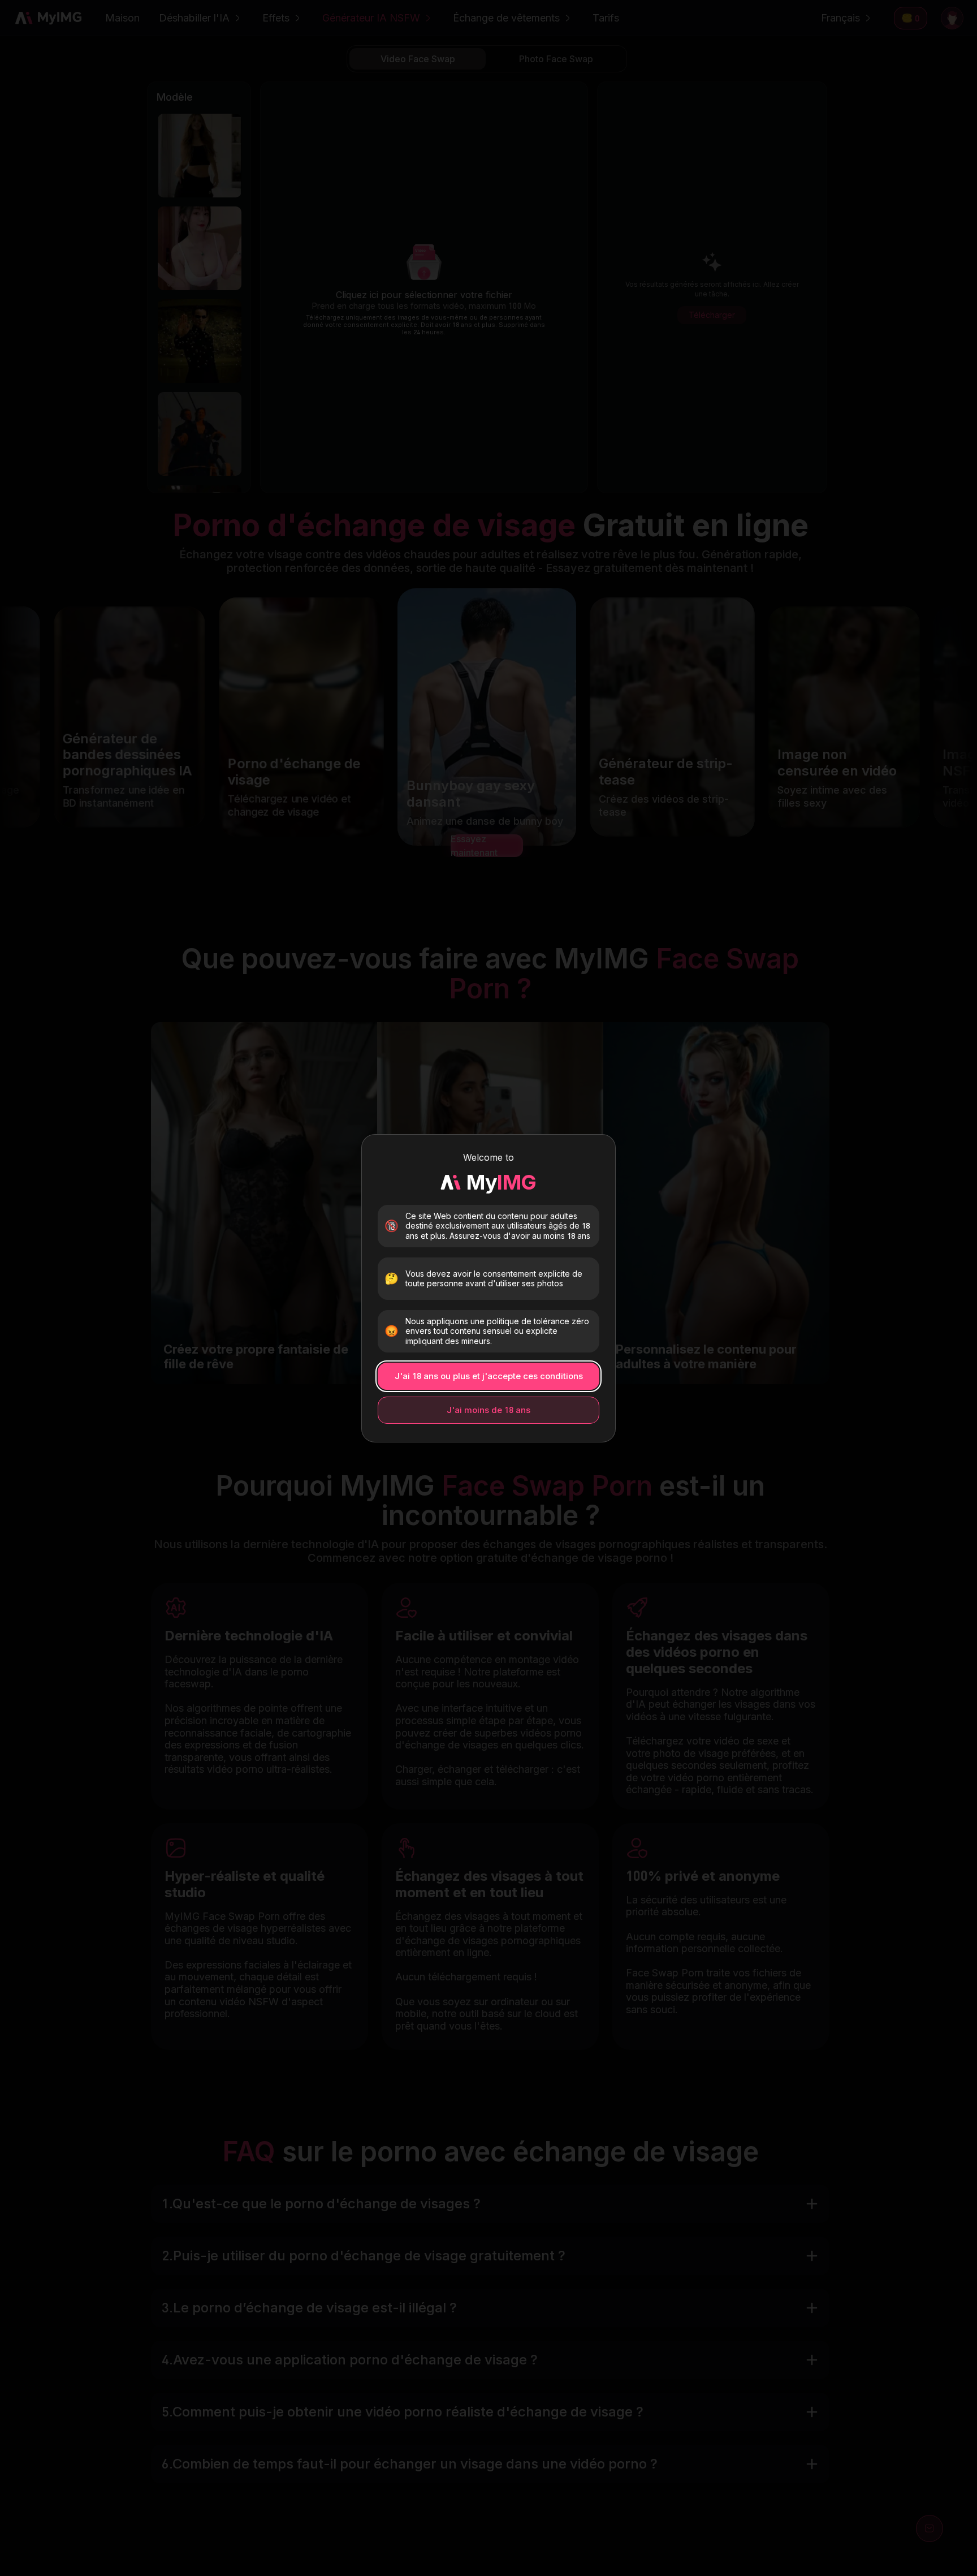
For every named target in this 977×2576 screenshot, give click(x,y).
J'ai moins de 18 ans (488, 1410)
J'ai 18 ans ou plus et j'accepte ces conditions (489, 1376)
